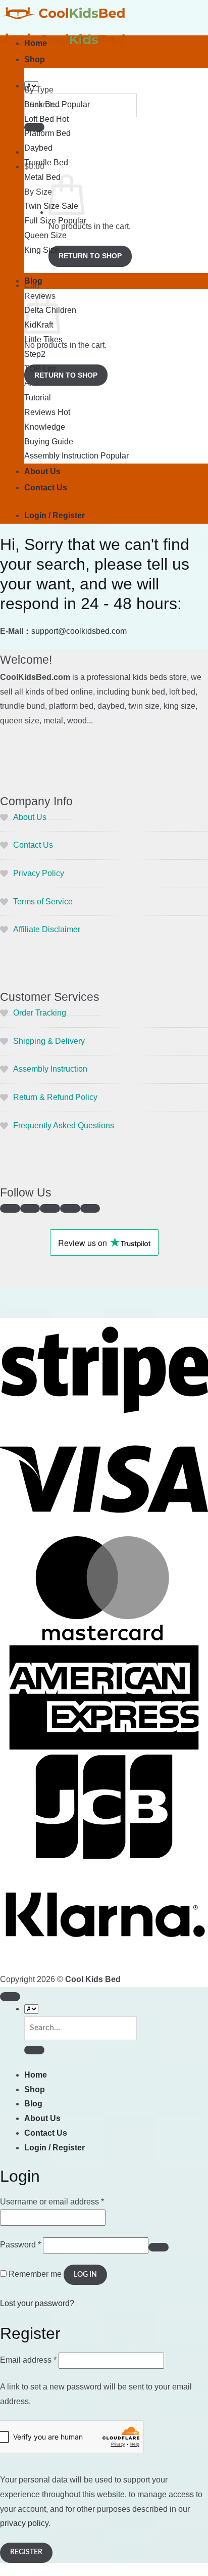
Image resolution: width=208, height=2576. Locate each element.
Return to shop (90, 256)
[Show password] (159, 2247)
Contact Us (46, 488)
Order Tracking (40, 1013)
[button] (55, 515)
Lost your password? (37, 2303)
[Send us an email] (50, 1208)
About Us (42, 471)
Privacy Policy (39, 873)
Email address (28, 2360)
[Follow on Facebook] (10, 1208)
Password (20, 2245)
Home (36, 43)
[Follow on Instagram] (30, 1208)
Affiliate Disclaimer (47, 929)
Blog (33, 281)
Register (26, 2552)
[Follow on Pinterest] (70, 1208)
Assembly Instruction (50, 1069)
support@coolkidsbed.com (79, 631)
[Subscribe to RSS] (90, 1208)
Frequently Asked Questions (64, 1125)
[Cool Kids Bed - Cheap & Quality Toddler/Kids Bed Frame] (66, 26)
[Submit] (34, 2050)
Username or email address (52, 2202)
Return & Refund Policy (55, 1097)
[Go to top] (10, 1996)
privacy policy (24, 2523)
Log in (85, 2275)
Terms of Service (43, 902)
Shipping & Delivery (49, 1041)
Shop (35, 59)
